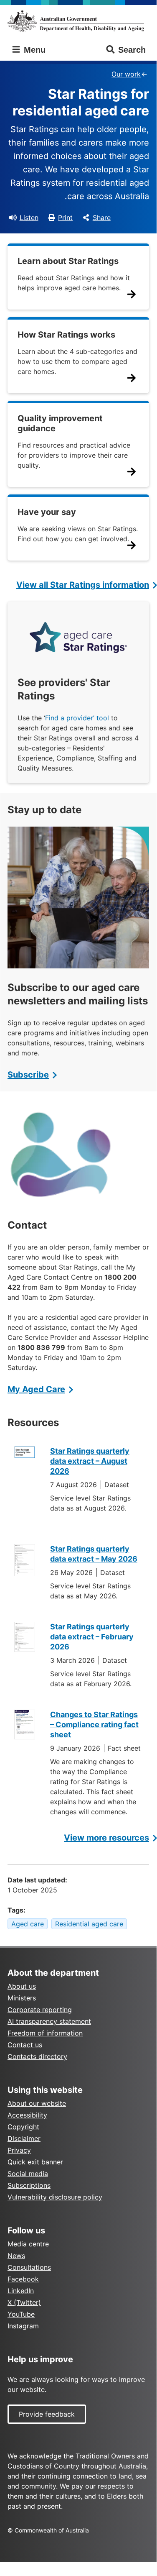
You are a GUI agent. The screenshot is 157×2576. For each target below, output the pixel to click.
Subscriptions (29, 2185)
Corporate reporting (40, 2010)
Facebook (23, 2279)
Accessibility (27, 2115)
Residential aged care (89, 1924)
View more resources (106, 1838)
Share (102, 218)
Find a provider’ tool (77, 718)
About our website (37, 2103)
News (16, 2256)
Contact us (25, 2045)
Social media (28, 2174)
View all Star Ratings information (83, 585)
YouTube (21, 2314)
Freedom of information (45, 2033)
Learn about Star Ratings (68, 261)
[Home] (78, 21)
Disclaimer (24, 2138)
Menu (33, 50)
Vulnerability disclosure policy (55, 2197)
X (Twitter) (24, 2302)
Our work (126, 74)
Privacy (19, 2150)
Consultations (29, 2267)
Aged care (28, 1924)
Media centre (28, 2244)
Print (65, 218)
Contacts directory (37, 2056)
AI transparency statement (49, 2021)
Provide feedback (47, 2414)
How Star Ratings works (66, 335)
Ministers (22, 1998)
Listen (29, 218)
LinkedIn (21, 2291)
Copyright (23, 2127)
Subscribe (28, 1075)
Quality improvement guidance (60, 423)
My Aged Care (36, 1389)
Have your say (47, 512)
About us (22, 1986)
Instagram (23, 2326)
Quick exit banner (35, 2162)
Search (132, 50)
